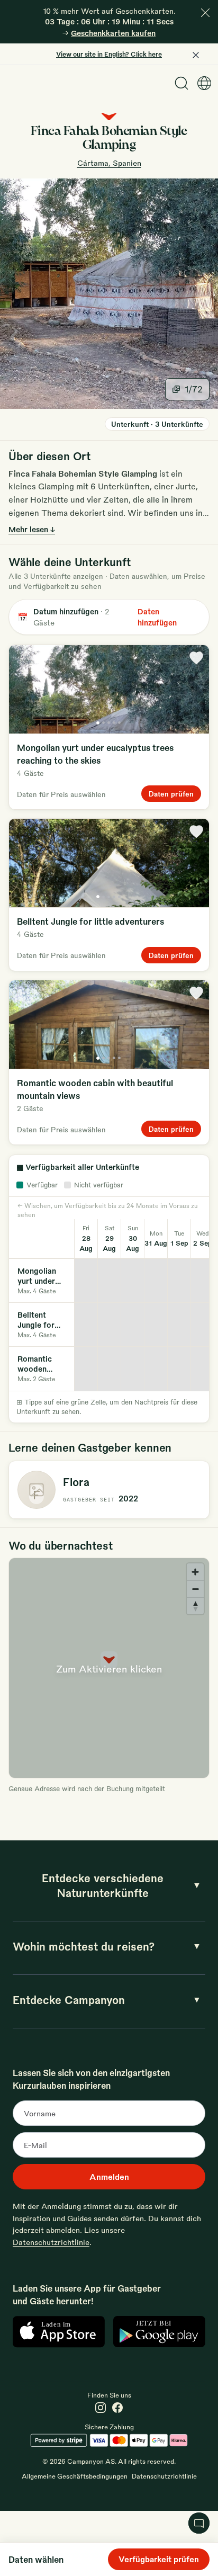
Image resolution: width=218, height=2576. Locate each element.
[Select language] (204, 83)
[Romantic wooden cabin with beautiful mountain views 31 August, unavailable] (156, 1368)
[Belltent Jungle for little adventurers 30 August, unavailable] (133, 1325)
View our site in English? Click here (109, 54)
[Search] (181, 83)
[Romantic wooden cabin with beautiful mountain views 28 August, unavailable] (86, 1368)
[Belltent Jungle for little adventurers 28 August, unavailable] (86, 1325)
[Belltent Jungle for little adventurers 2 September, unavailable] (203, 1325)
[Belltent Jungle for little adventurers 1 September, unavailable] (179, 1325)
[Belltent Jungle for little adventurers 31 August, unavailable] (156, 1325)
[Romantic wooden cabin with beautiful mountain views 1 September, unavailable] (179, 1368)
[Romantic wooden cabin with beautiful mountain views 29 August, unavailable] (110, 1368)
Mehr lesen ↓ (32, 529)
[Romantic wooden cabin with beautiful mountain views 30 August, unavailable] (133, 1368)
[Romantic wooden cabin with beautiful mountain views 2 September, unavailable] (203, 1368)
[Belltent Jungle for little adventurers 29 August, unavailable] (110, 1325)
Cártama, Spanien (109, 163)
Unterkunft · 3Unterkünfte (157, 424)
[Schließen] (205, 13)
